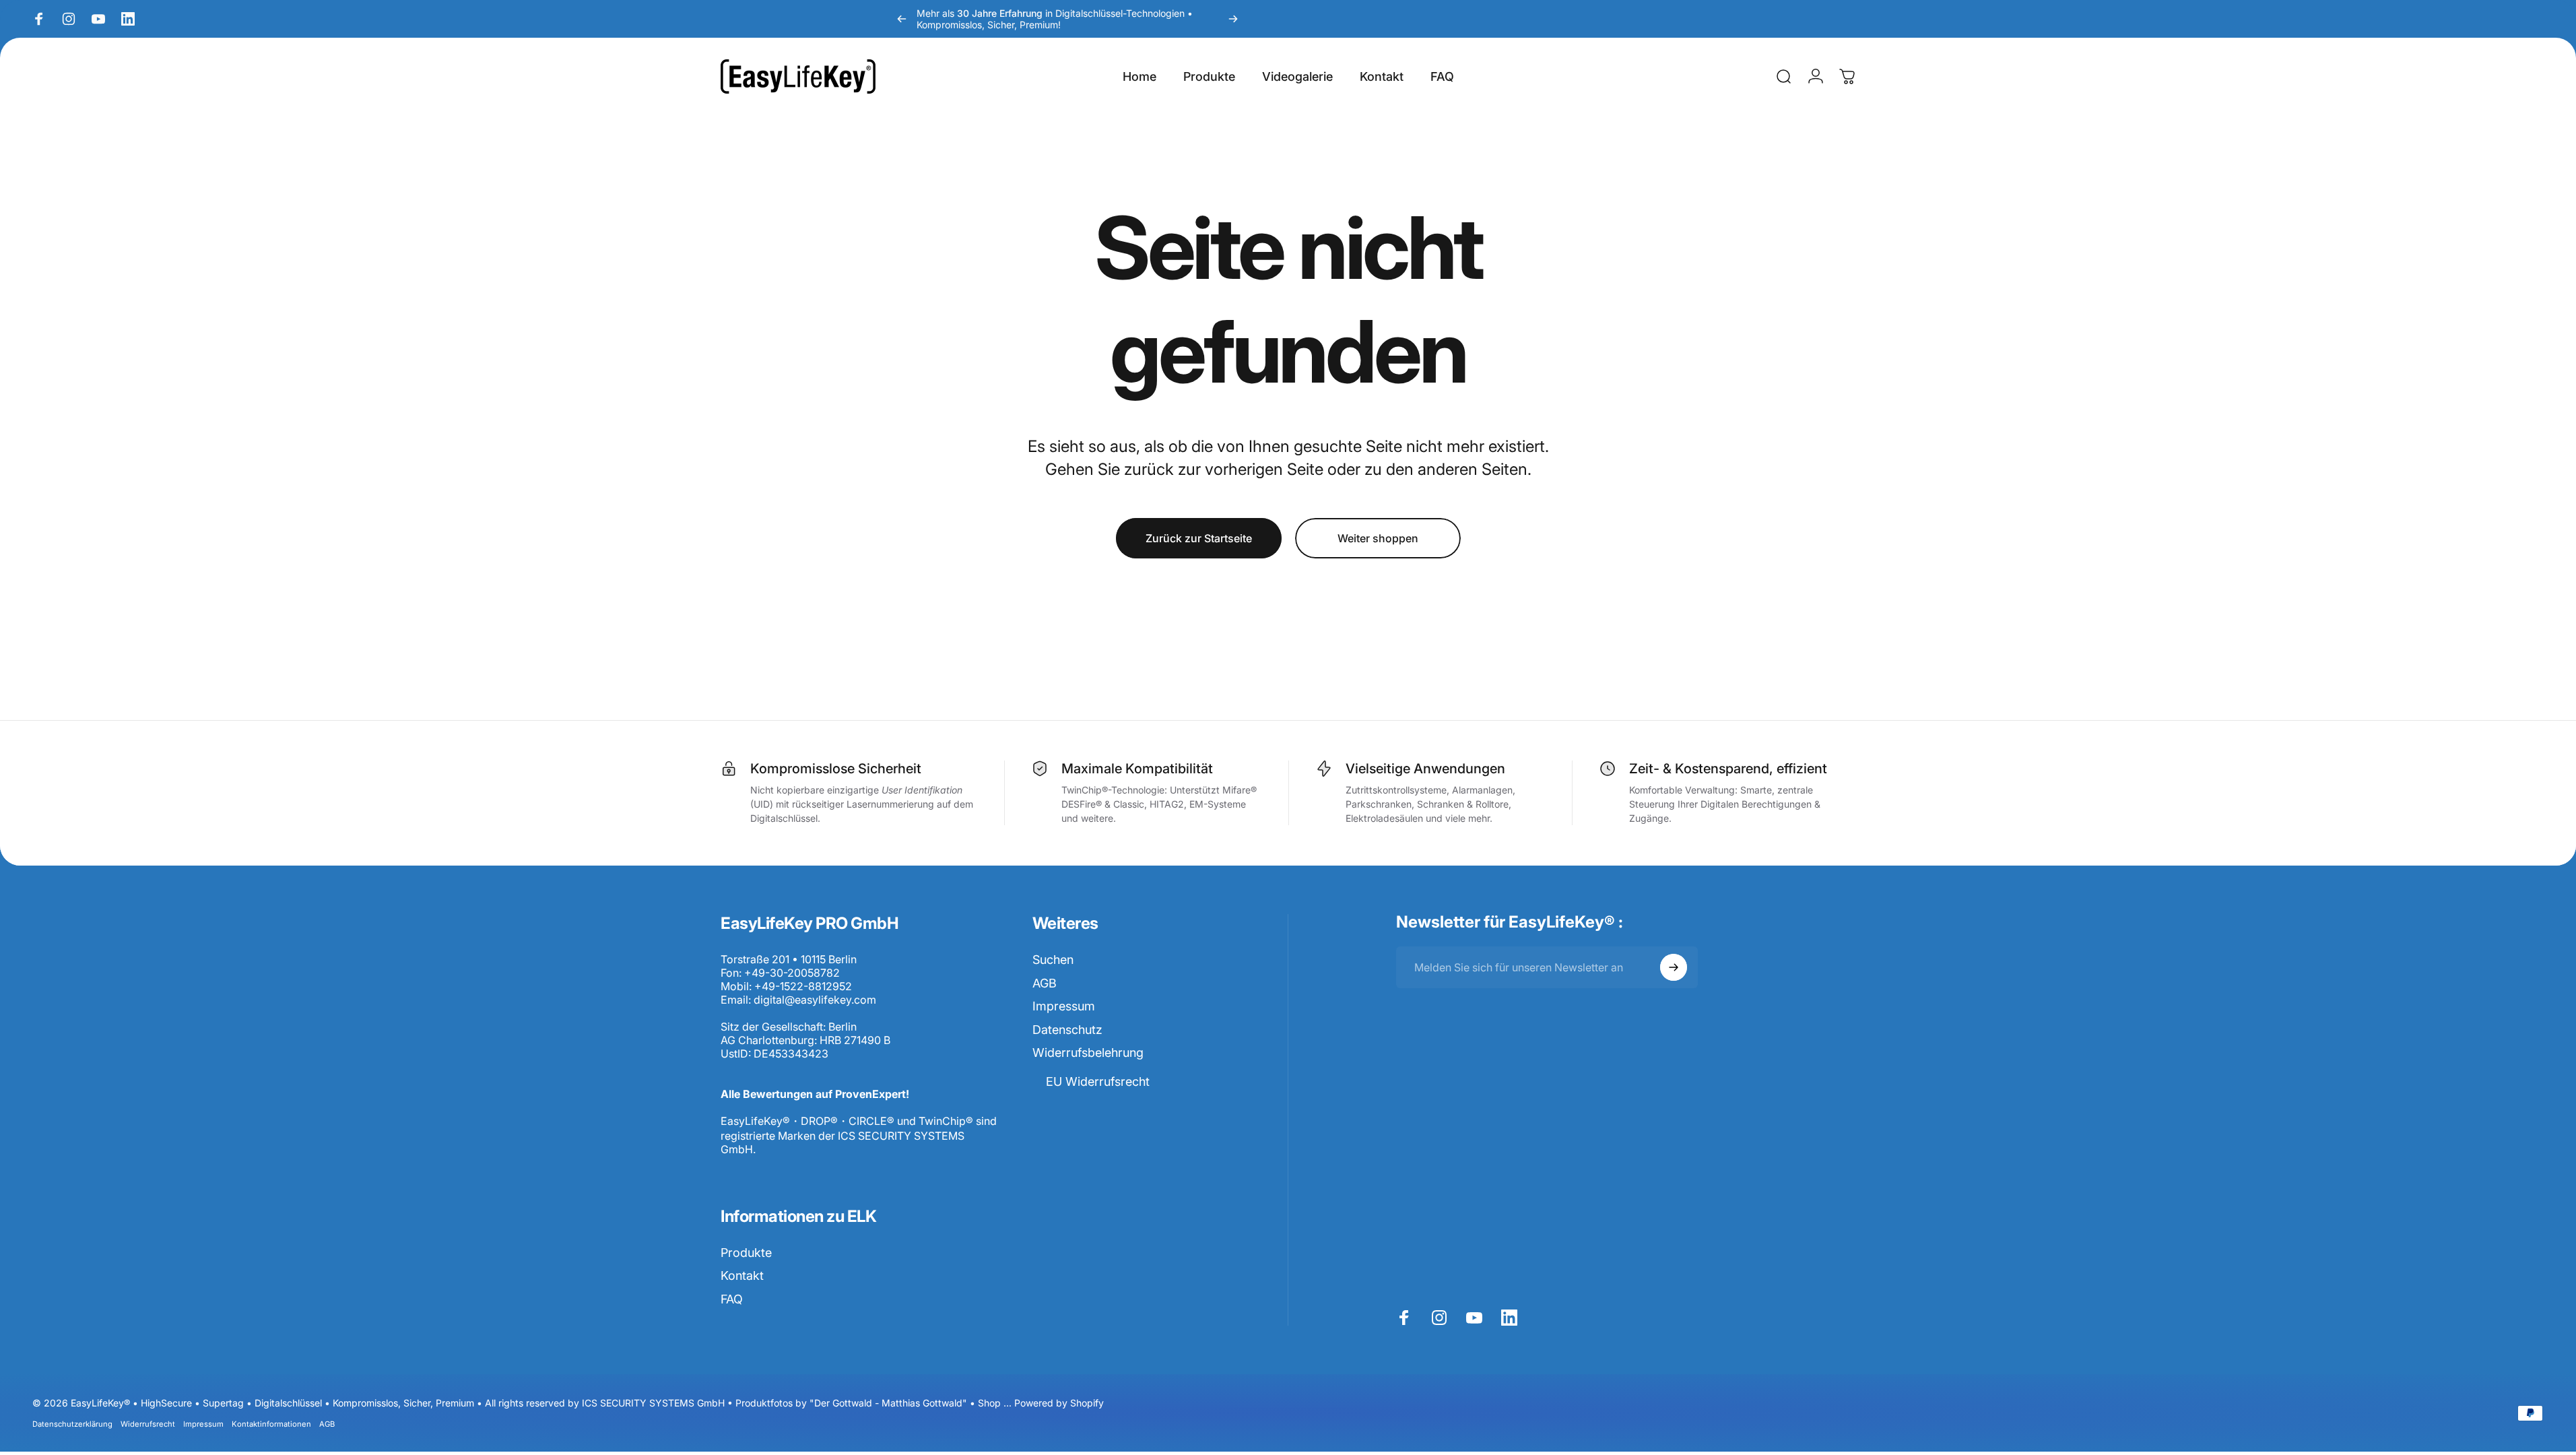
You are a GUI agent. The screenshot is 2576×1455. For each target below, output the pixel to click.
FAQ (732, 1299)
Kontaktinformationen (271, 1424)
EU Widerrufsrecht (1098, 1081)
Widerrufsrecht (148, 1424)
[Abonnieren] (1674, 967)
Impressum (1064, 1006)
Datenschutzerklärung (72, 1424)
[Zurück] (902, 19)
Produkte (746, 1253)
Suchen (1053, 960)
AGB (1045, 983)
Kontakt (742, 1275)
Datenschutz (1067, 1030)
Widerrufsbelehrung (1088, 1053)
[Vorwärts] (1233, 19)
